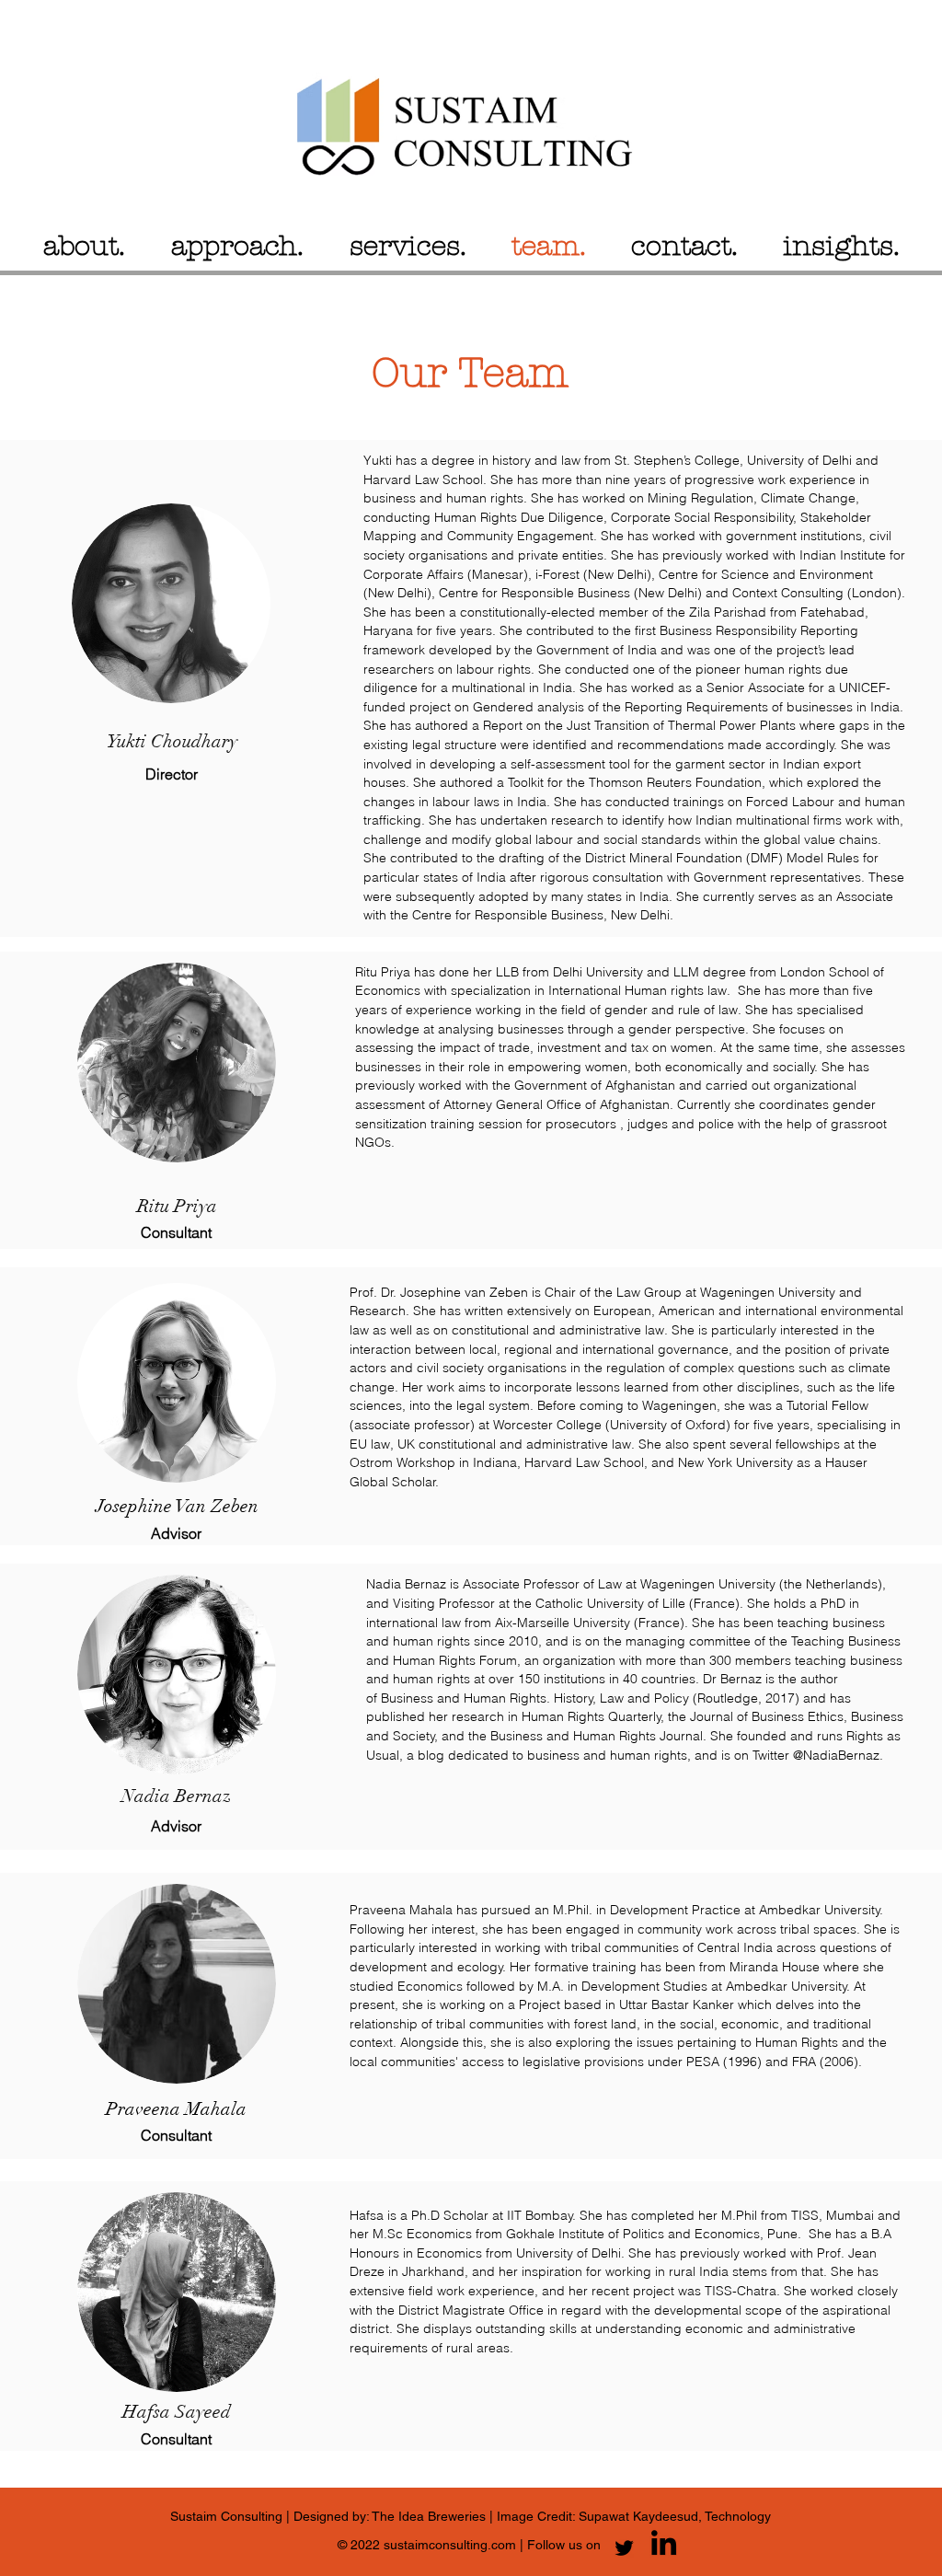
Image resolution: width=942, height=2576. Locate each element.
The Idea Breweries (431, 2516)
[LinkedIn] (664, 2542)
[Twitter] (624, 2548)
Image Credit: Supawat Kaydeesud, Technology (632, 2516)
